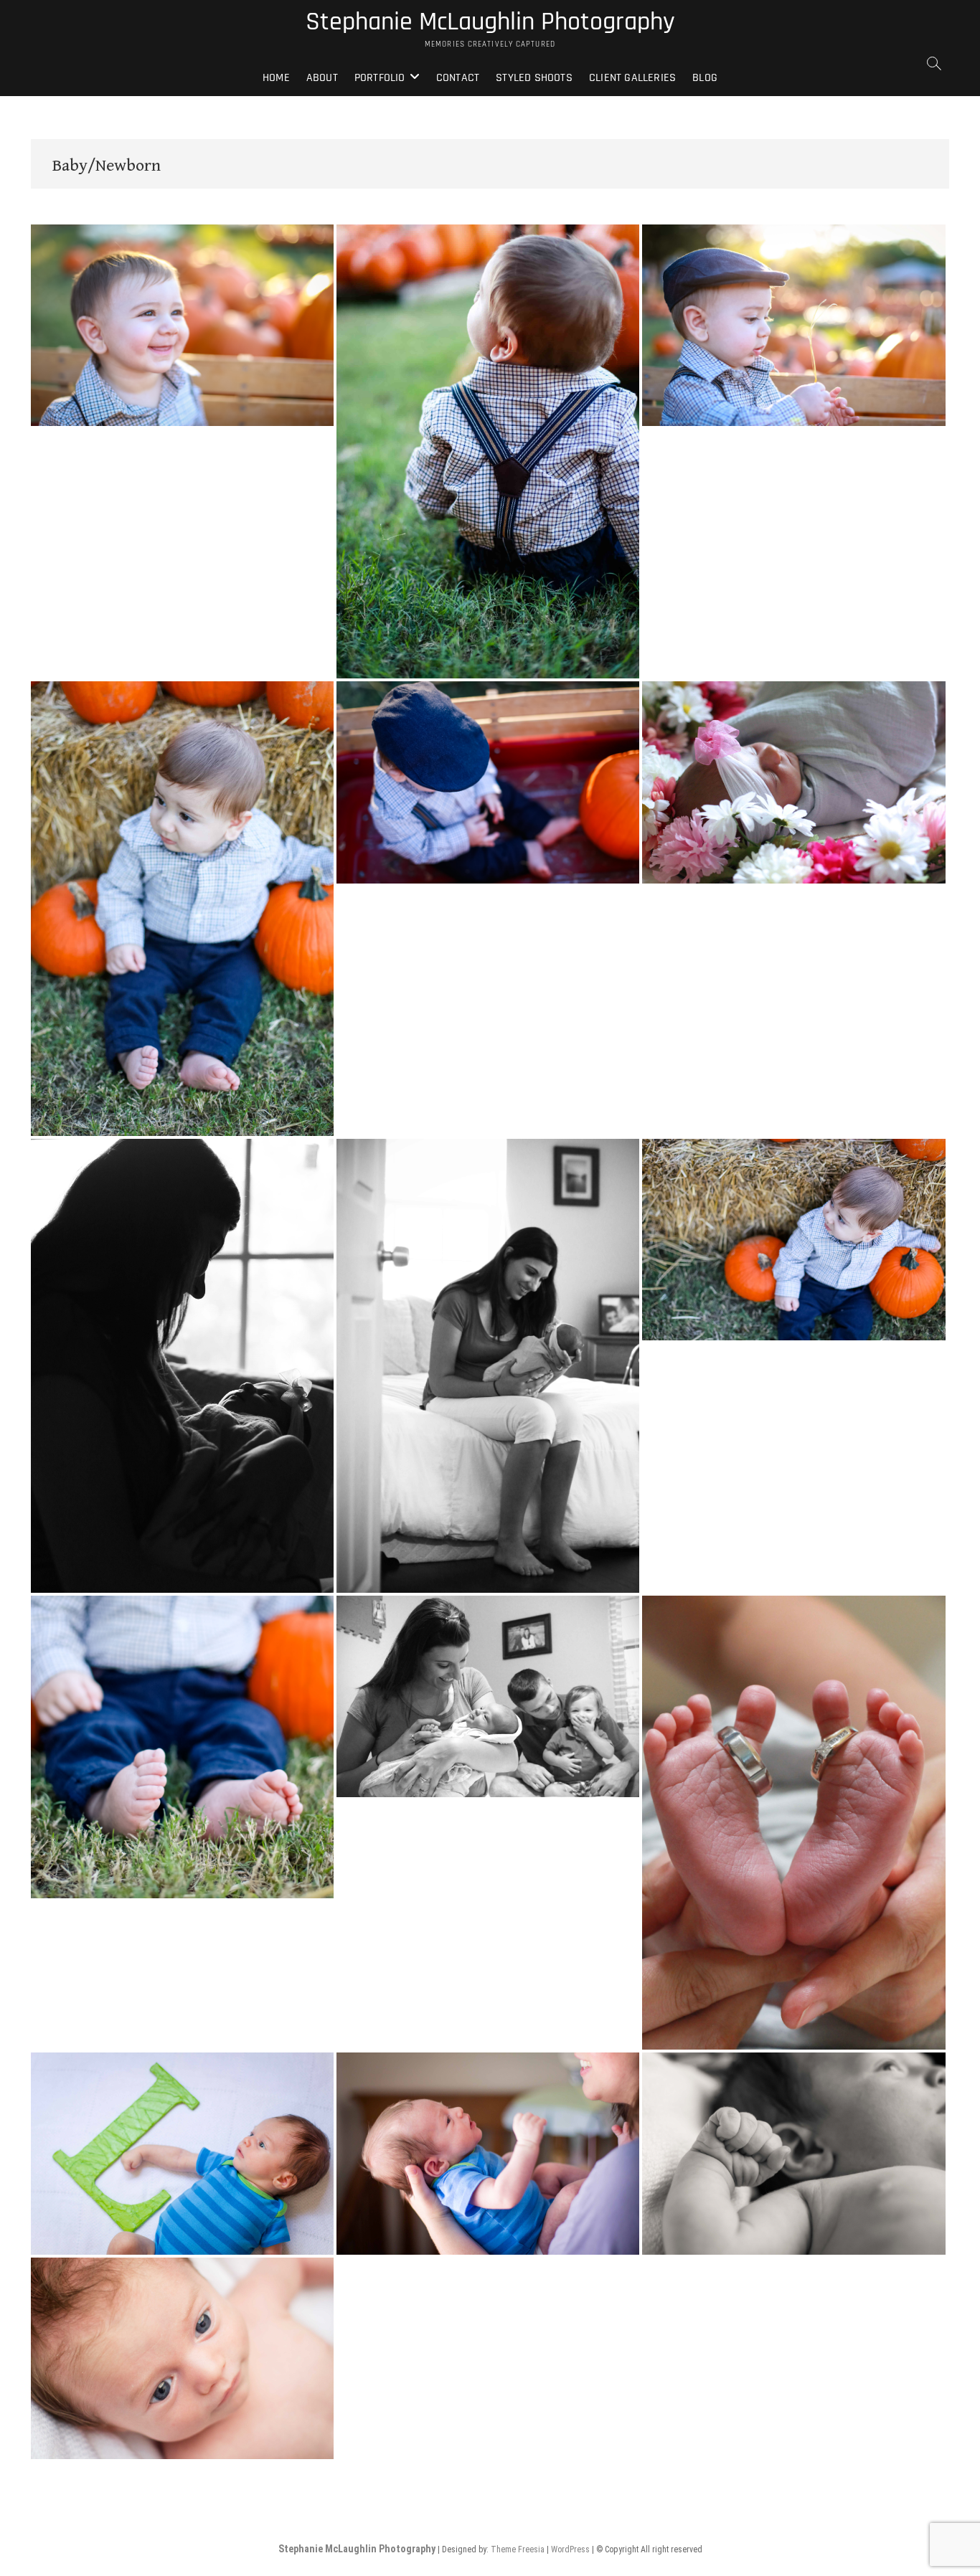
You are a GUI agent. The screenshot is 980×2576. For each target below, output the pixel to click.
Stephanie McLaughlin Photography (490, 22)
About (322, 78)
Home (276, 78)
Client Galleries (632, 78)
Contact (458, 78)
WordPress (570, 2549)
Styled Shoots (534, 78)
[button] (182, 325)
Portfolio (380, 78)
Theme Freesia (518, 2549)
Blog (705, 78)
